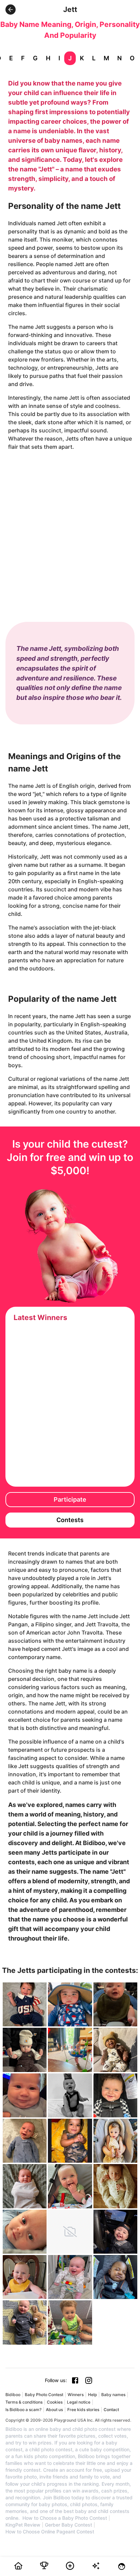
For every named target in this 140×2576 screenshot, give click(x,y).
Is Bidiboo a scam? (23, 2410)
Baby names (113, 2395)
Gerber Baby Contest (68, 2525)
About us (54, 2410)
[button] (11, 10)
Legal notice (79, 2402)
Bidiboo (13, 2395)
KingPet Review (23, 2525)
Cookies (55, 2402)
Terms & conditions (24, 2402)
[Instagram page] (89, 2380)
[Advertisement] (70, 530)
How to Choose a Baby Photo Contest (65, 2518)
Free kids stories (83, 2410)
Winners (76, 2395)
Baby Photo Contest (44, 2395)
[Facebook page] (75, 2380)
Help (92, 2395)
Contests (70, 1520)
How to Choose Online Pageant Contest (50, 2532)
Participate (70, 1499)
